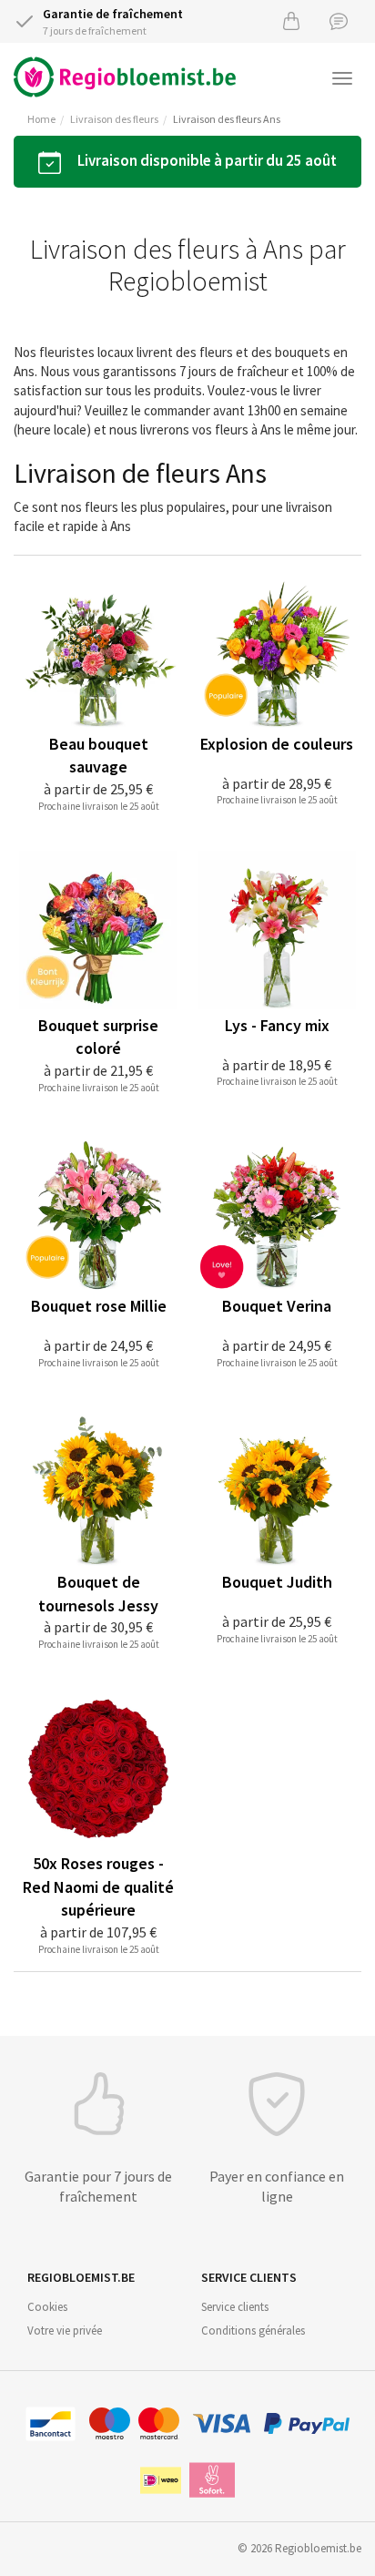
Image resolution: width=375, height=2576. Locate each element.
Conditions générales (253, 2331)
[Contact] (339, 20)
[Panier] (291, 20)
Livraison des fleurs (114, 119)
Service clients (235, 2307)
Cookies (47, 2307)
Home (41, 119)
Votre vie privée (65, 2331)
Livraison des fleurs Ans (227, 119)
